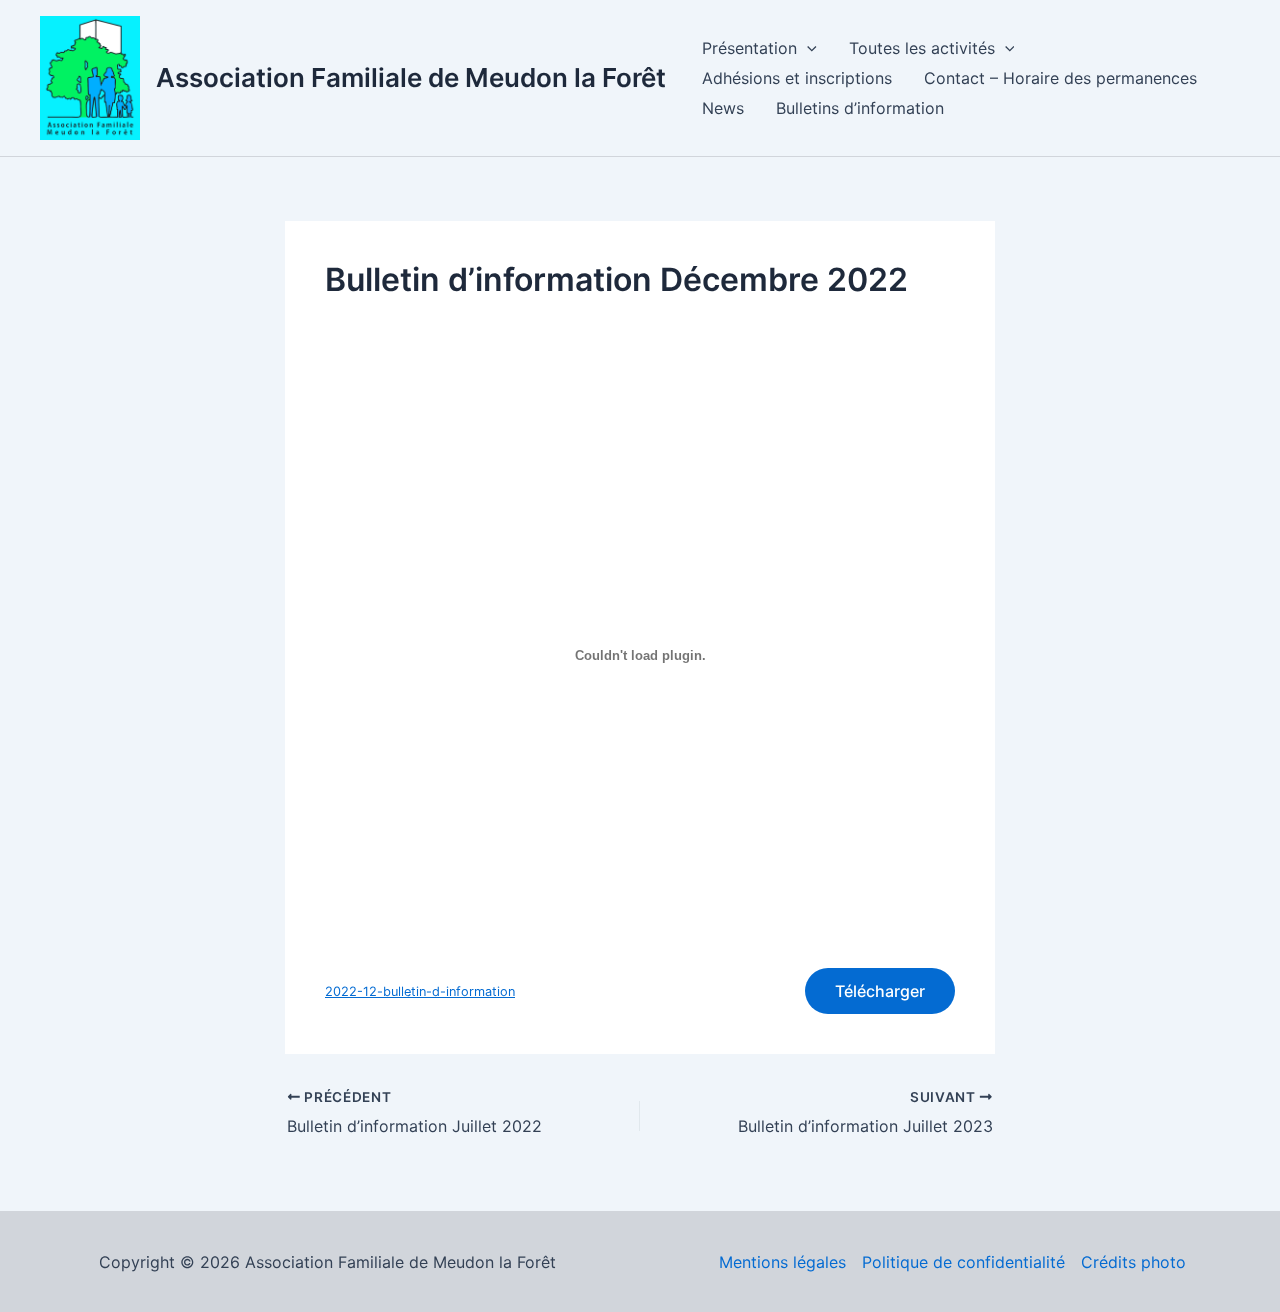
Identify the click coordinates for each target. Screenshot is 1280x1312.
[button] (807, 48)
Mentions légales (782, 1262)
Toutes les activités (922, 48)
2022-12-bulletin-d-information (420, 991)
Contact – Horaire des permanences (1060, 78)
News (723, 108)
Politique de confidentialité (963, 1262)
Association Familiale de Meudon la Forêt (411, 77)
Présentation (749, 48)
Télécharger (880, 991)
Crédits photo (1133, 1262)
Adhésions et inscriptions (797, 78)
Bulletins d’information (860, 108)
